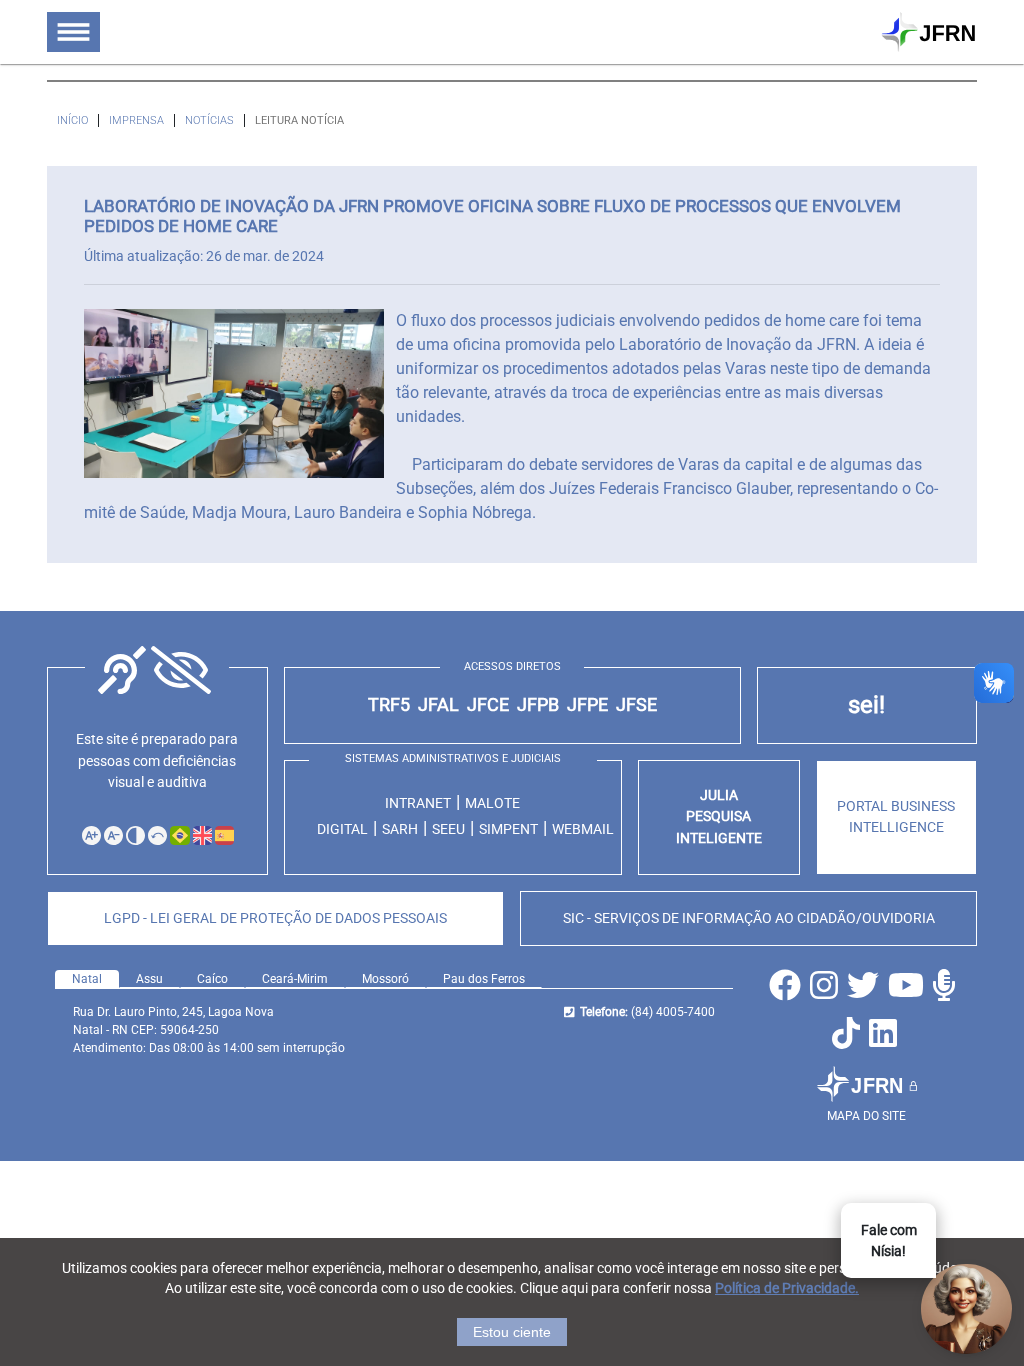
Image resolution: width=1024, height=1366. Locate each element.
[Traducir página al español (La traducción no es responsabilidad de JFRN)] (224, 834)
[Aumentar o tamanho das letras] (91, 835)
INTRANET (418, 803)
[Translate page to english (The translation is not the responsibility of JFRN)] (202, 834)
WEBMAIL (583, 829)
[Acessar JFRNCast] (946, 991)
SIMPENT (508, 829)
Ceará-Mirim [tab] (295, 979)
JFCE (488, 705)
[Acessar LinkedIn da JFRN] (885, 1039)
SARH (400, 829)
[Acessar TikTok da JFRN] (848, 1039)
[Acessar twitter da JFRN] (865, 991)
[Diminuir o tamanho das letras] (113, 835)
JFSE (636, 705)
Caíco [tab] (212, 979)
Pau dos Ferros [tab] (484, 979)
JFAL (438, 705)
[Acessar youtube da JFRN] (908, 991)
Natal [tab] (87, 979)
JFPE (587, 705)
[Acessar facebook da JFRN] (787, 991)
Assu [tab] (149, 979)
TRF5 (389, 705)
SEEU (448, 829)
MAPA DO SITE (866, 1116)
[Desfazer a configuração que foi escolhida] (157, 835)
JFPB (538, 705)
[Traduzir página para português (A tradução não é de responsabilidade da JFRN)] (179, 834)
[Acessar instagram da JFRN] (826, 991)
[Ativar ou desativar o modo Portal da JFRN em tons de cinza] (135, 835)
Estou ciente (512, 1332)
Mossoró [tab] (385, 979)
